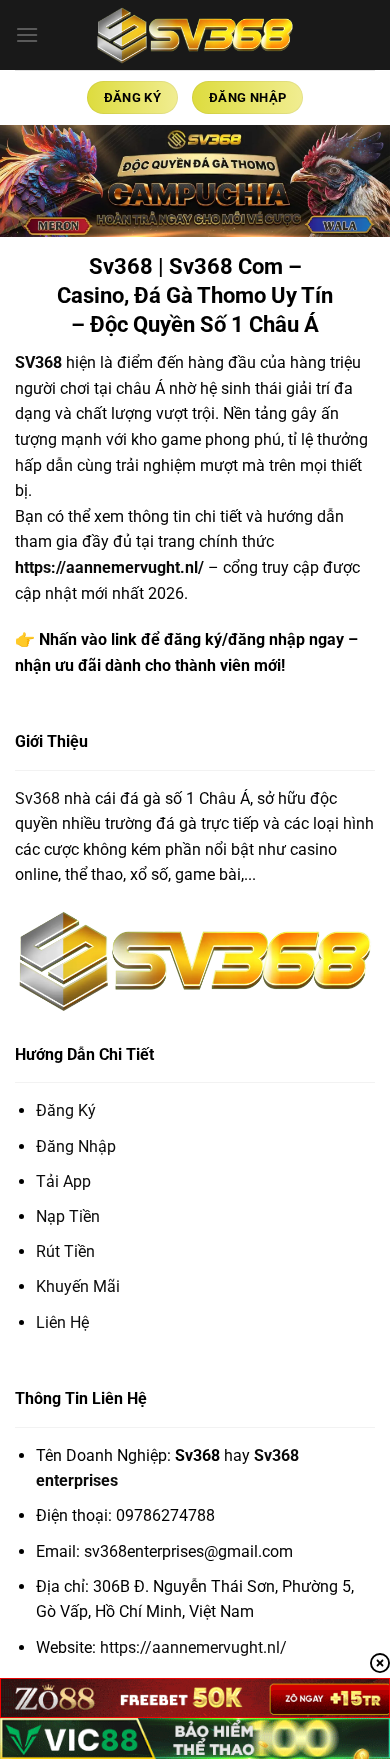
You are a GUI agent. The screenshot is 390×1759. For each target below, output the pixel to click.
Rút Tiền (65, 1251)
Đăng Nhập (76, 1146)
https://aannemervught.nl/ (109, 567)
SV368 (38, 362)
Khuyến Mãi (78, 1286)
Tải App (63, 1181)
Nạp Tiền (68, 1216)
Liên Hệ (62, 1322)
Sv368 (37, 798)
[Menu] (27, 34)
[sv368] (195, 34)
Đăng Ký (66, 1110)
